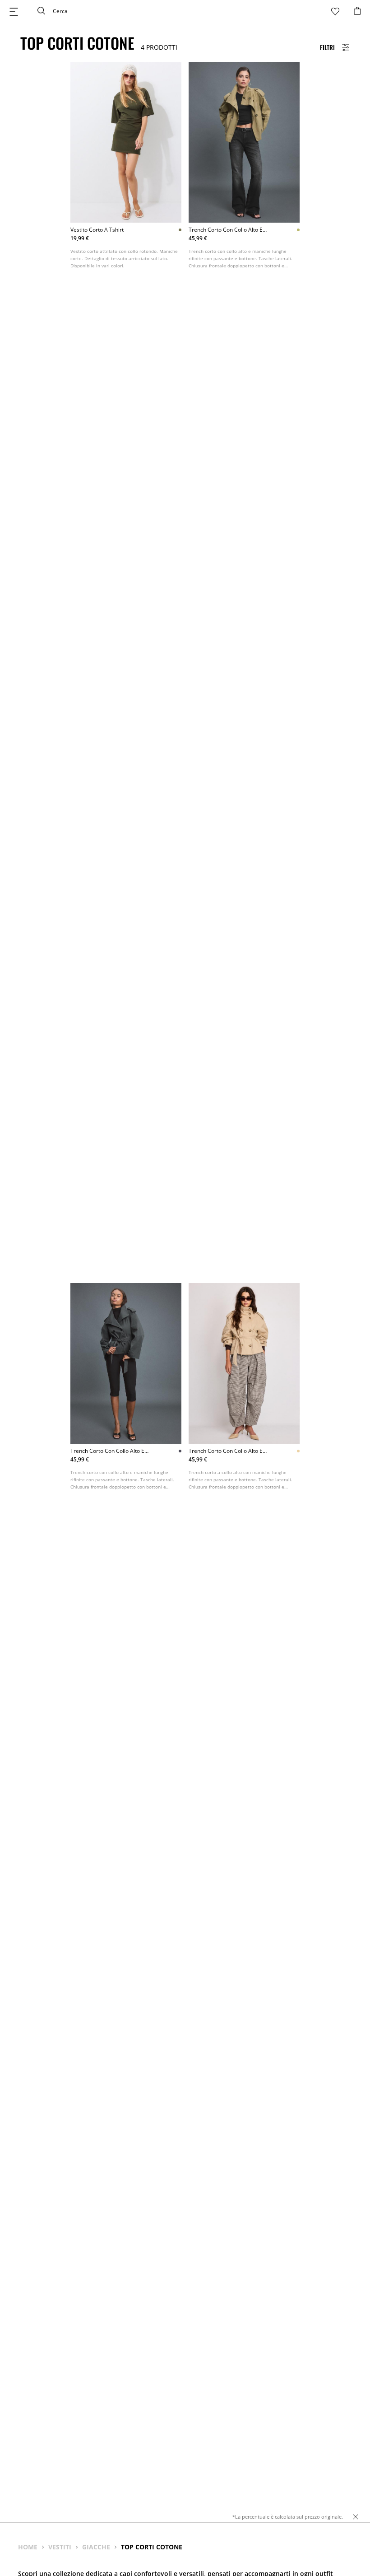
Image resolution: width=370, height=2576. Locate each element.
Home (28, 2547)
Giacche (96, 2547)
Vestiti (60, 2547)
